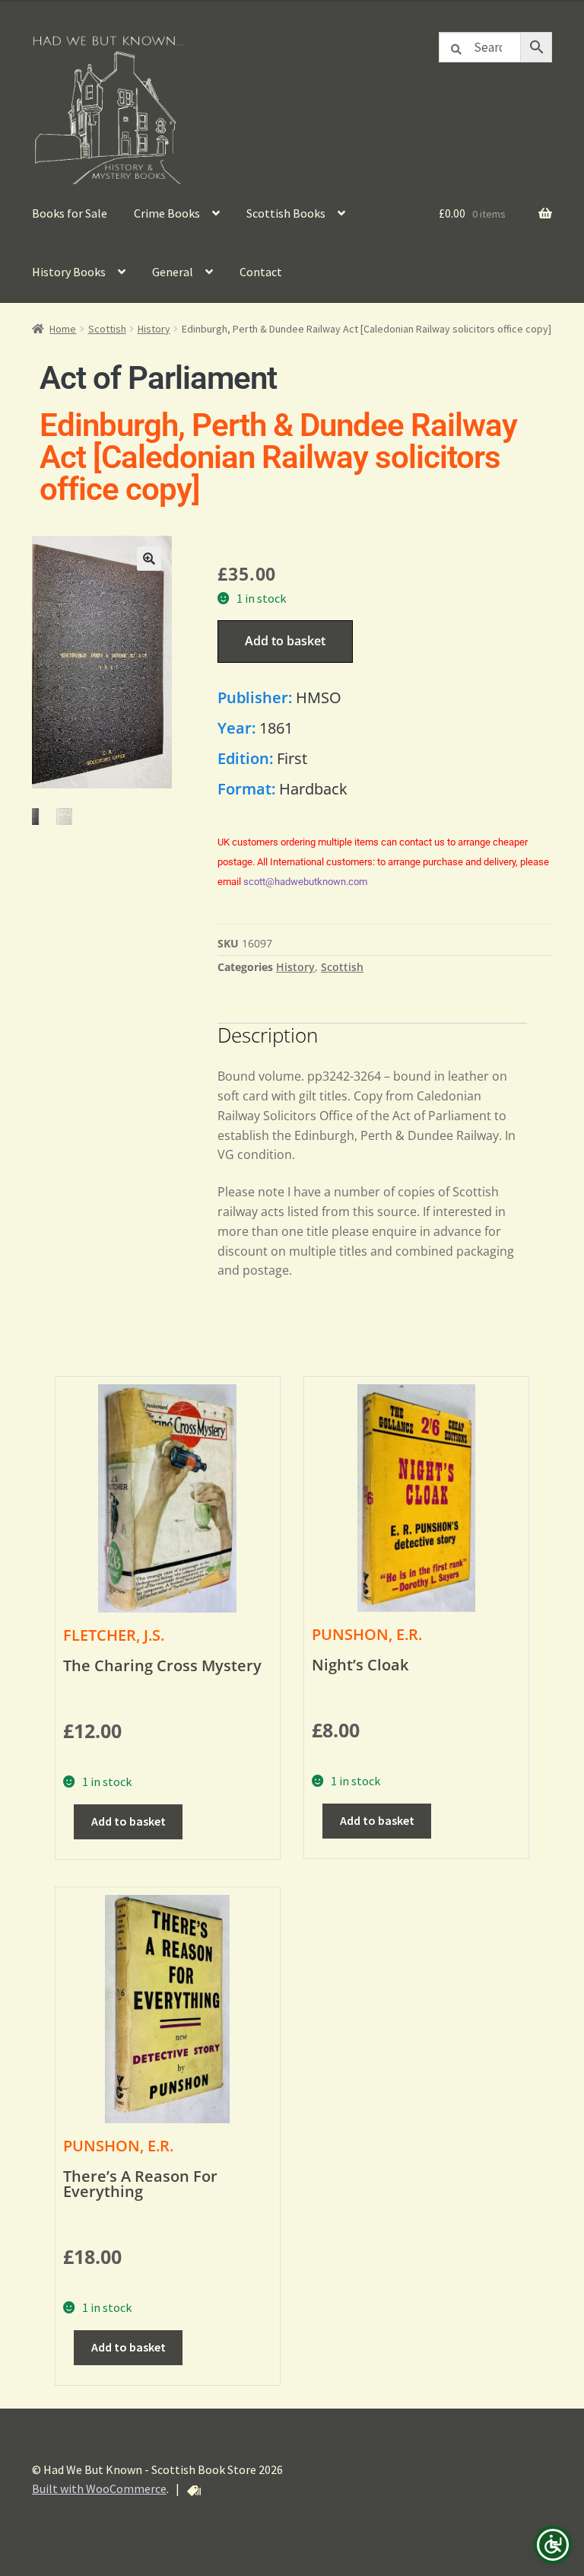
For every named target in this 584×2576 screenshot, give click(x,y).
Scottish (107, 329)
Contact (261, 272)
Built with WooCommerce (99, 2488)
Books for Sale (70, 213)
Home (63, 329)
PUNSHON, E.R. (367, 1634)
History (154, 329)
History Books (69, 272)
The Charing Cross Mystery (162, 1665)
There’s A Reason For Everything (140, 2184)
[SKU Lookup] (194, 2491)
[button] (149, 559)
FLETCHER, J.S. (114, 1635)
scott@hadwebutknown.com (305, 882)
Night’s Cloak (360, 1665)
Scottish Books (286, 213)
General (173, 272)
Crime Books (167, 213)
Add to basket (285, 641)
